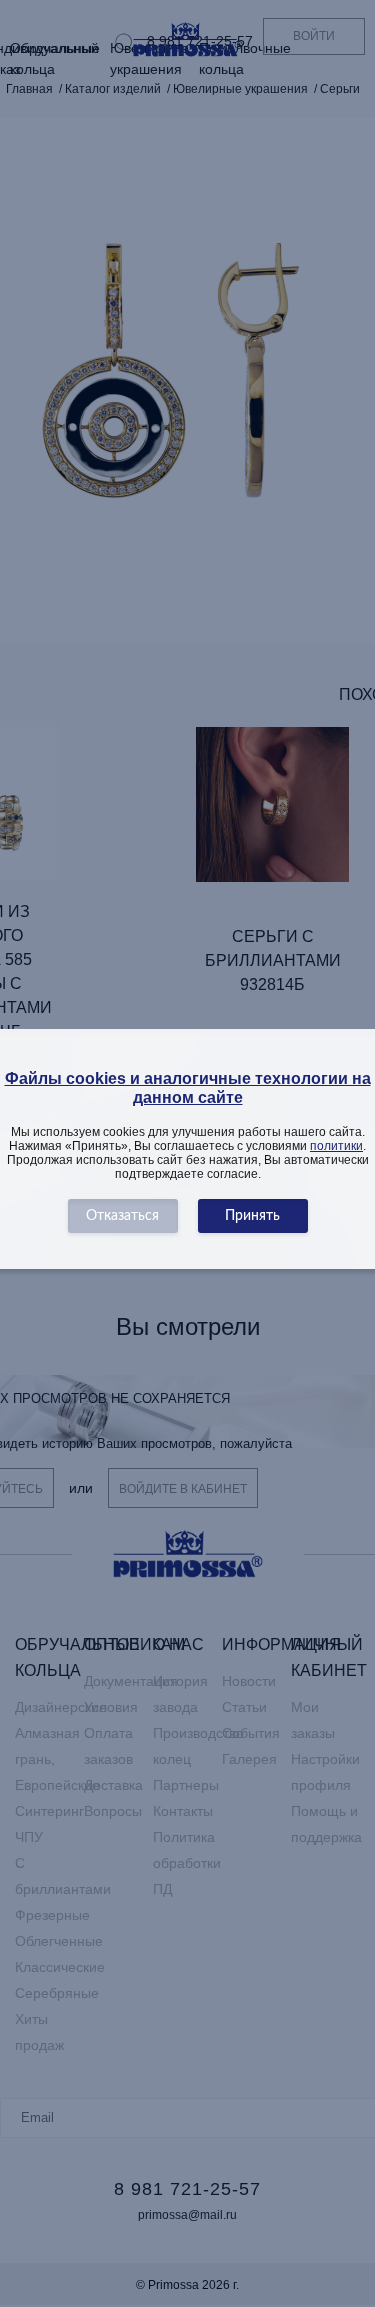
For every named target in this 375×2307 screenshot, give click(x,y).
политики (336, 1146)
